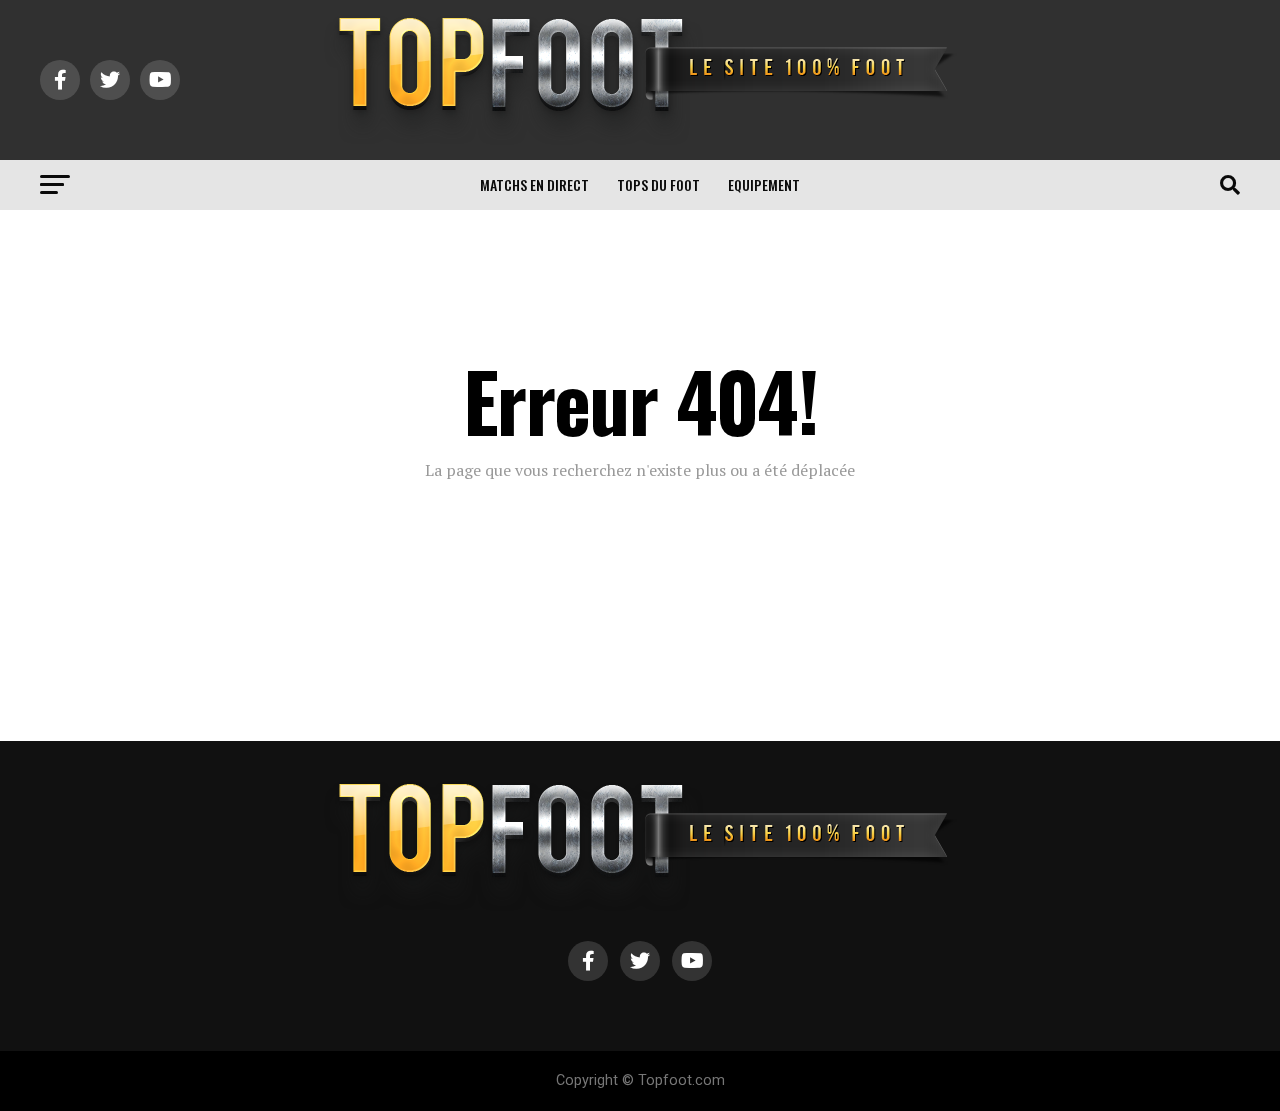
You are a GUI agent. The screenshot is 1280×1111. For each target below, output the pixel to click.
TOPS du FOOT (658, 184)
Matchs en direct (534, 184)
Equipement (764, 184)
